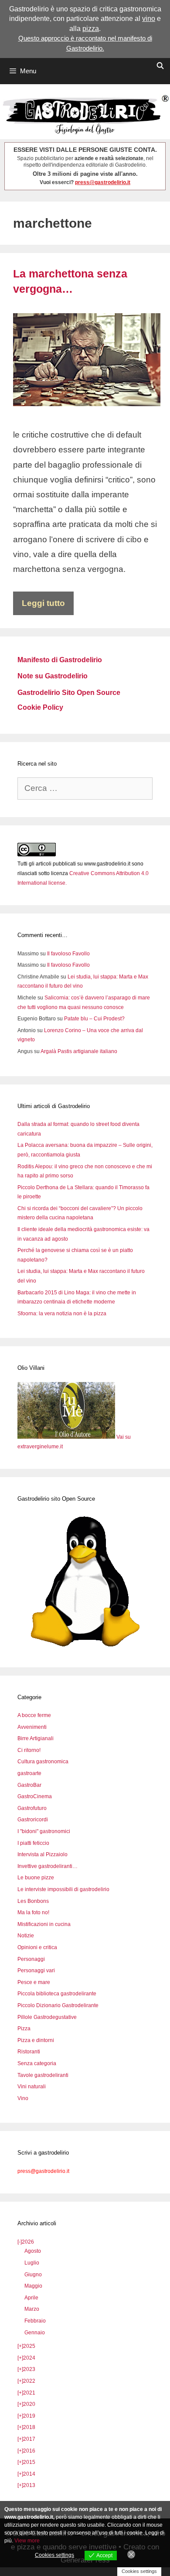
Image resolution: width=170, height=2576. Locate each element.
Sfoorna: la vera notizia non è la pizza (62, 1314)
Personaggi (31, 1959)
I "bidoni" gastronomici (44, 1831)
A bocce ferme (34, 1715)
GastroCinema (35, 1796)
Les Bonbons (33, 1901)
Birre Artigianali (36, 1738)
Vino (23, 2098)
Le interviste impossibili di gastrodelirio (63, 1889)
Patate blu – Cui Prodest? (94, 1019)
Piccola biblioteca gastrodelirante (57, 1994)
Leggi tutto (43, 603)
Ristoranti (29, 2052)
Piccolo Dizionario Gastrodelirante (58, 2005)
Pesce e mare (34, 1982)
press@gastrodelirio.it (103, 182)
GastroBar (29, 1785)
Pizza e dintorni (36, 2040)
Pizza (24, 2029)
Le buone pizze (36, 1878)
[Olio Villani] (67, 1437)
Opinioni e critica (37, 1947)
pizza (91, 29)
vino (149, 19)
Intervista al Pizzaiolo (42, 1854)
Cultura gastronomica (43, 1762)
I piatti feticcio (33, 1843)
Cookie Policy (40, 707)
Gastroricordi (33, 1820)
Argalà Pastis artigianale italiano (79, 1051)
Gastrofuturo (32, 1808)
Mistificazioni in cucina (44, 1924)
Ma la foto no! (33, 1912)
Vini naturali (32, 2087)
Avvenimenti (32, 1727)
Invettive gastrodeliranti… (48, 1866)
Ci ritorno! (29, 1750)
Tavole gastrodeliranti (43, 2075)
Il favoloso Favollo (68, 954)
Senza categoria (37, 2063)
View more (27, 2541)
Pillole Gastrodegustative (47, 2017)
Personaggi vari (36, 1970)
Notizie (26, 1936)
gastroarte (29, 1773)
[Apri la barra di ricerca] (160, 66)
